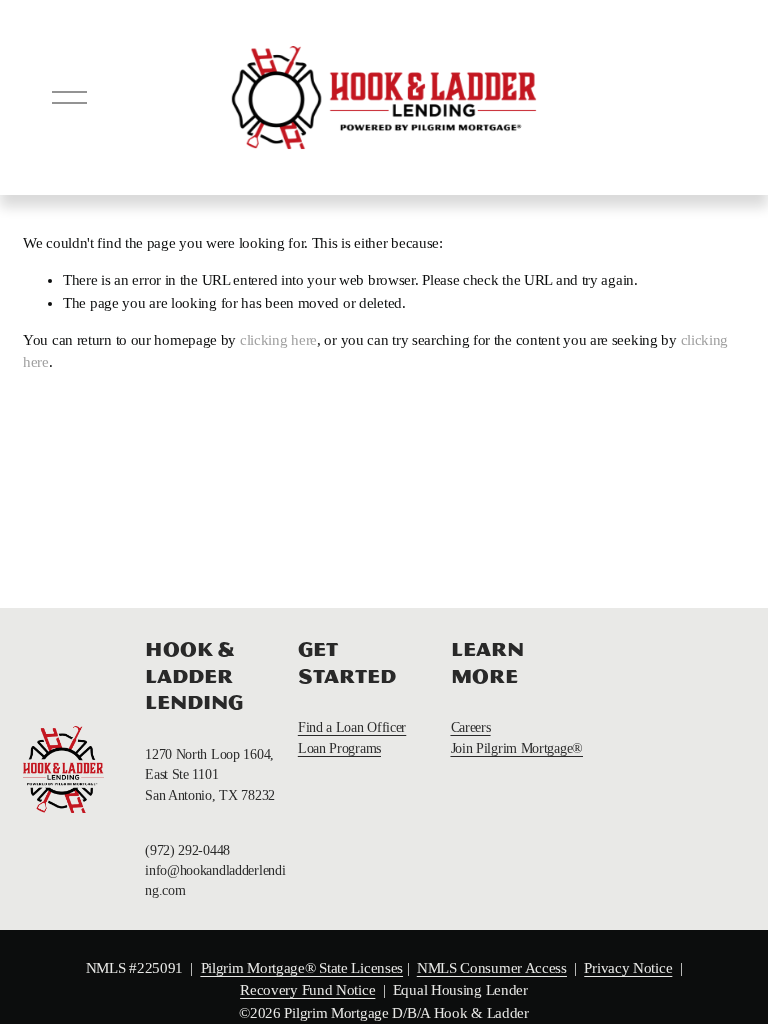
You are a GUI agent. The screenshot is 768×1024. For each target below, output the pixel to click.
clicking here (278, 340)
